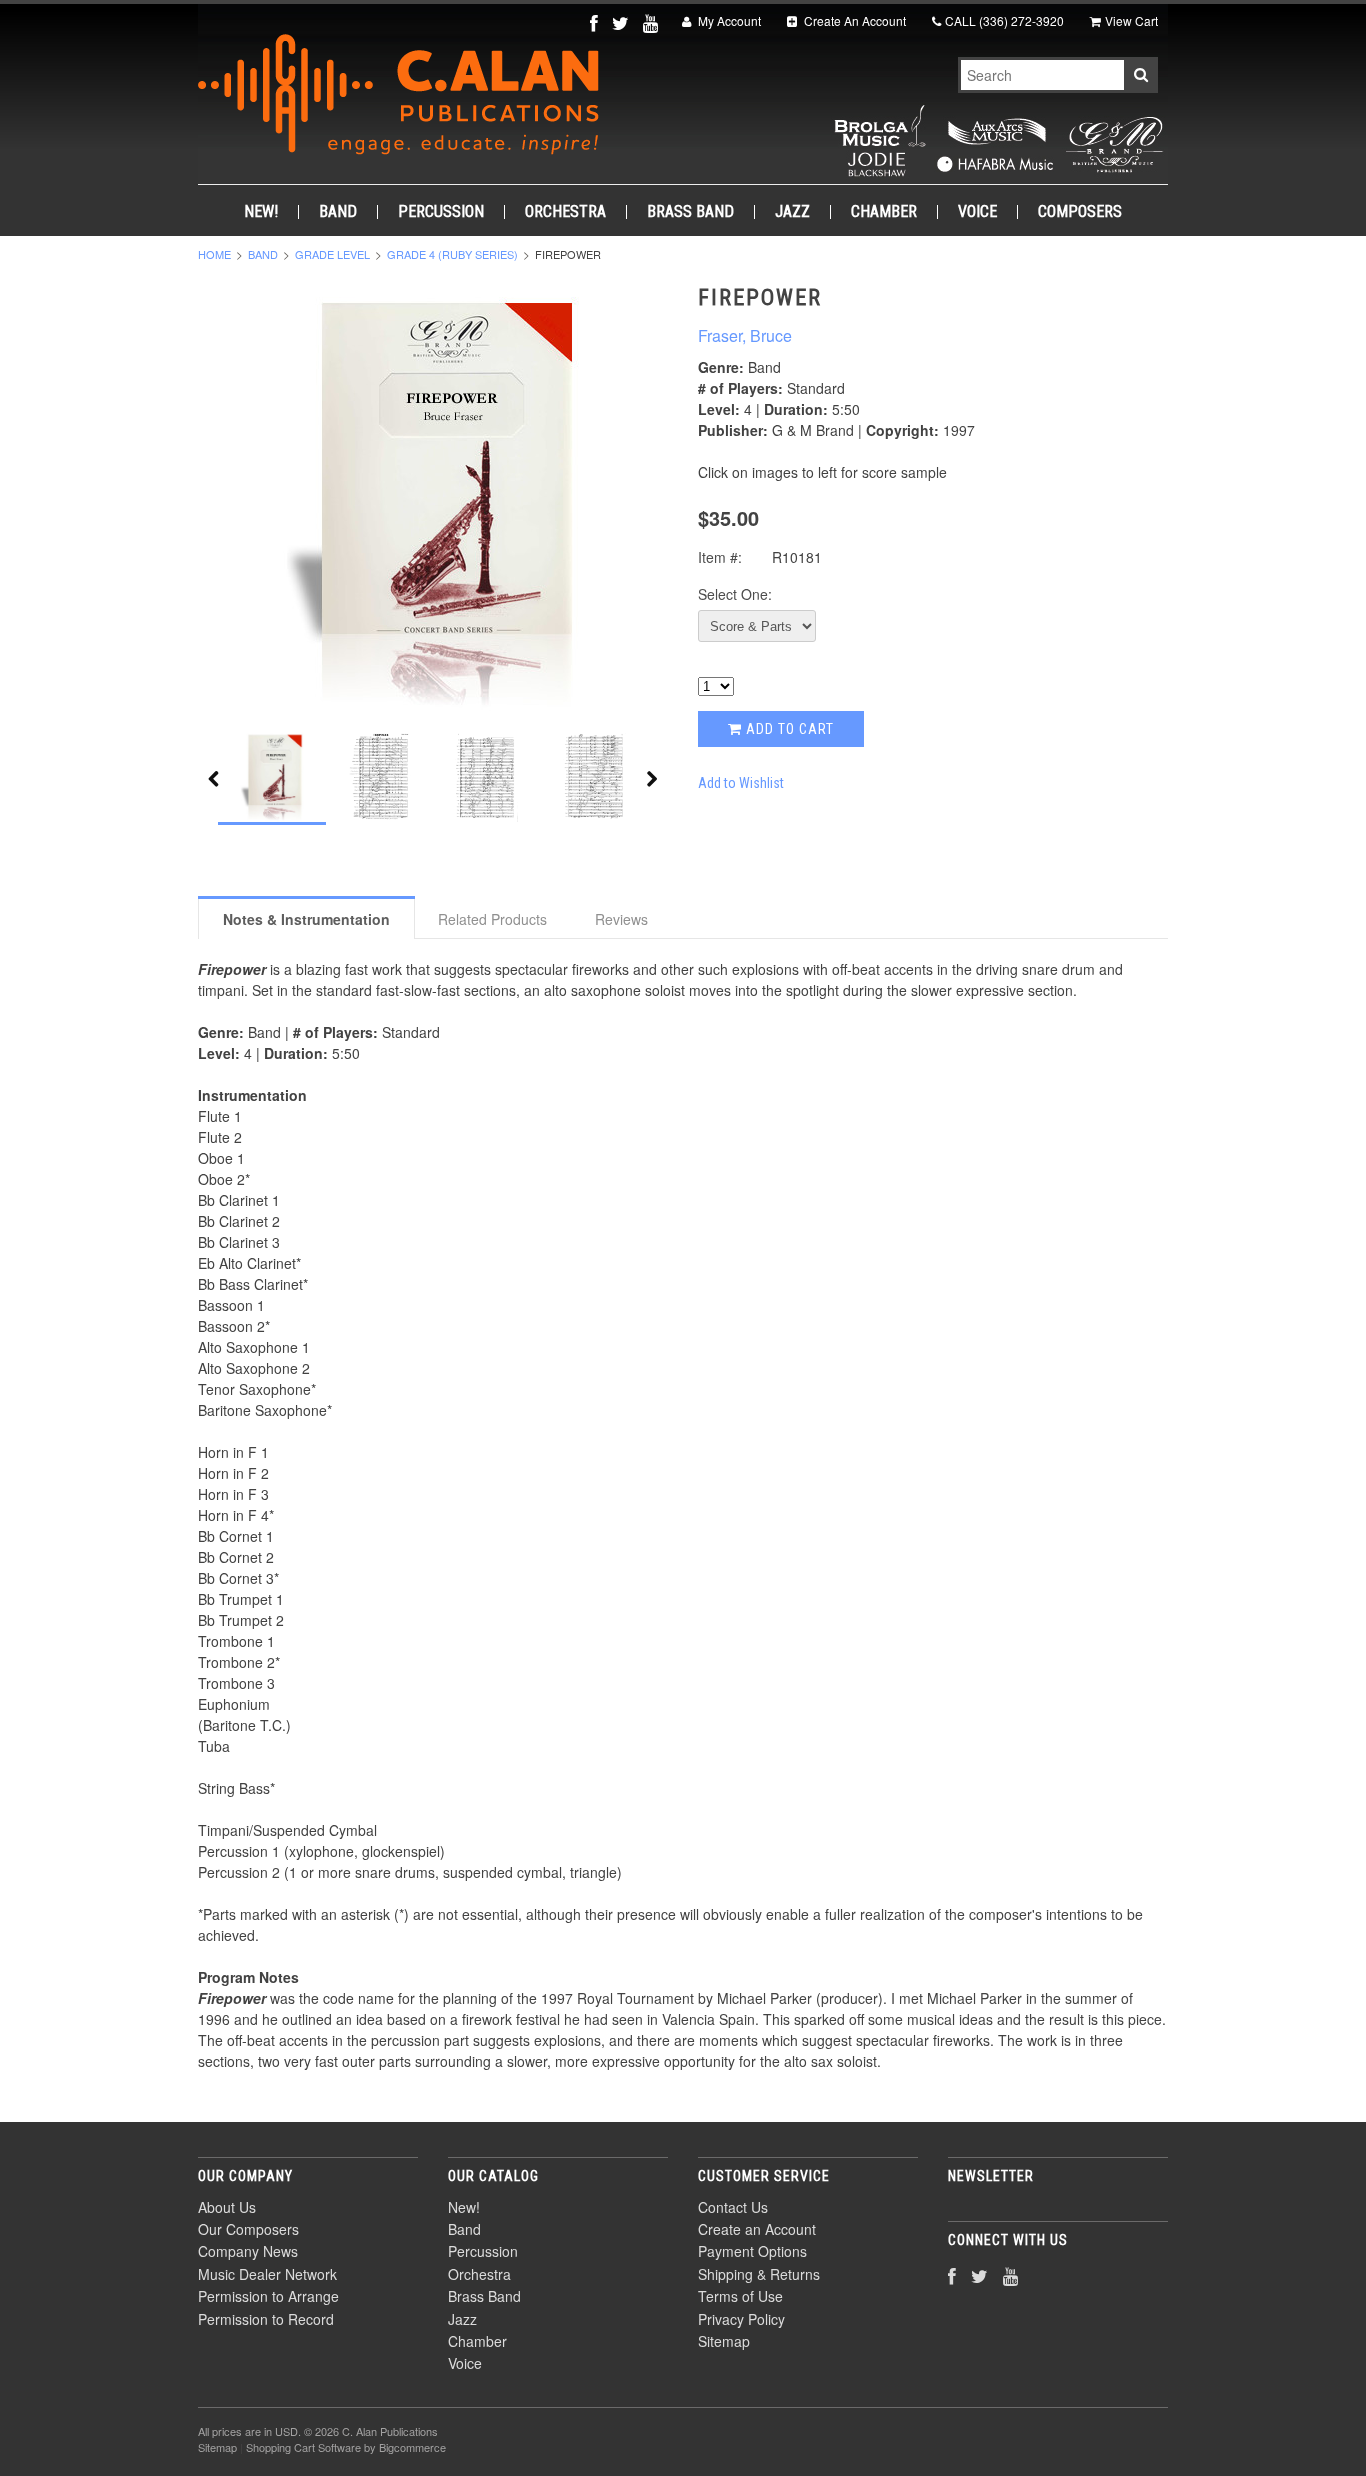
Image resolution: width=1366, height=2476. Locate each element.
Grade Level (332, 254)
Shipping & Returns (759, 2274)
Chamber (884, 212)
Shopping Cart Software (303, 2447)
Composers (1080, 212)
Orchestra (565, 212)
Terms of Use (740, 2296)
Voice (977, 212)
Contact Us (733, 2207)
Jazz (792, 212)
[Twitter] (622, 22)
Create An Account (853, 20)
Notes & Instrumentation (306, 919)
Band (338, 212)
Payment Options (752, 2251)
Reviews (621, 919)
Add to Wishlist (741, 783)
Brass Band (690, 212)
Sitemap (724, 2341)
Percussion (441, 212)
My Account (728, 20)
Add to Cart (788, 729)
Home (214, 254)
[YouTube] (652, 22)
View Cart (1131, 20)
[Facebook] (596, 22)
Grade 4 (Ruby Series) (452, 254)
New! (261, 212)
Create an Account (757, 2229)
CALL (1004, 20)
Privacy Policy (741, 2319)
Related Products (492, 919)
